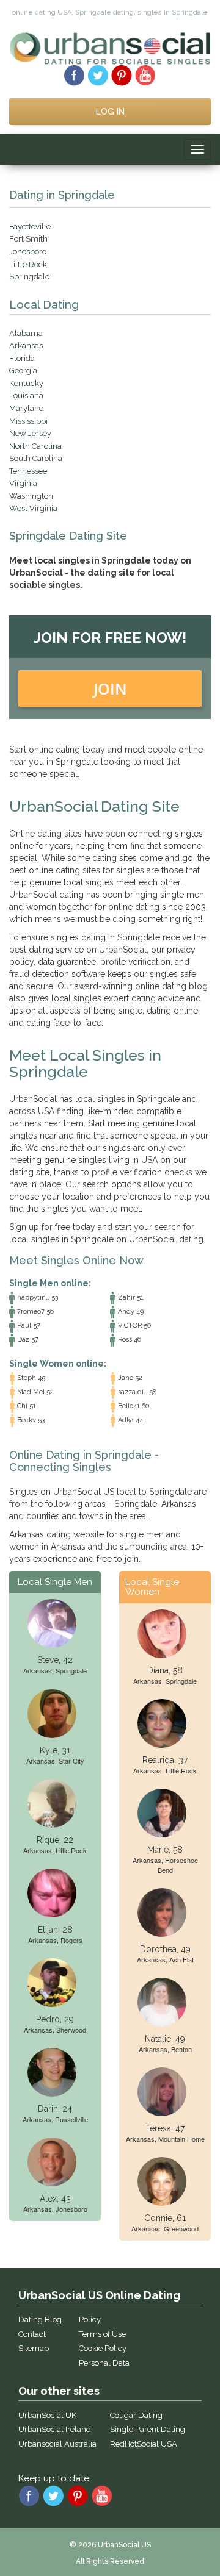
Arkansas (26, 345)
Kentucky (26, 383)
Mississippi (28, 421)
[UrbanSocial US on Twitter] (98, 74)
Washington (31, 496)
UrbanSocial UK (47, 2415)
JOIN (110, 689)
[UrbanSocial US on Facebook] (74, 74)
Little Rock (28, 264)
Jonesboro (28, 252)
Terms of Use (102, 2334)
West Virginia (33, 508)
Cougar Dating (136, 2415)
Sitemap (34, 2348)
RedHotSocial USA (144, 2444)
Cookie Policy (103, 2348)
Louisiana (26, 395)
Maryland (27, 408)
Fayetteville (30, 227)
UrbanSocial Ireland (55, 2429)
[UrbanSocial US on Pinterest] (122, 74)
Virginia (23, 483)
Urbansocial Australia (57, 2444)
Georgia (23, 370)
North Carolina (35, 446)
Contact (32, 2334)
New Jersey (30, 433)
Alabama (26, 333)
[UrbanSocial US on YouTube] (146, 74)
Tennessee (28, 471)
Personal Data (104, 2363)
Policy (90, 2320)
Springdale (29, 277)
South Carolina (36, 458)
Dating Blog (40, 2320)
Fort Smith (28, 239)
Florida (22, 358)
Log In (110, 112)
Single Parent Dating (148, 2429)
